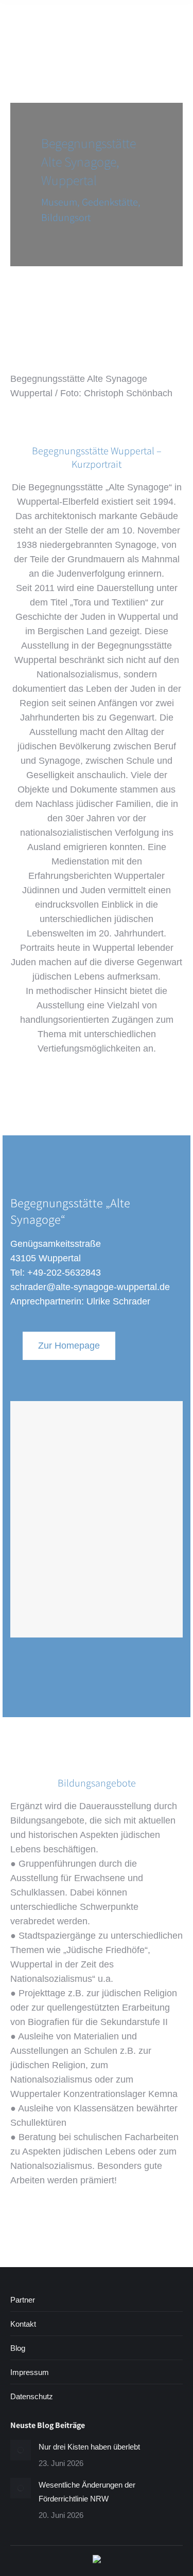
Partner (23, 2300)
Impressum (30, 2372)
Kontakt (23, 2324)
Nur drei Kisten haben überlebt (89, 2447)
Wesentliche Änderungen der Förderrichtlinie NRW (87, 2492)
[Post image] (21, 2450)
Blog (18, 2348)
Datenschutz (32, 2396)
